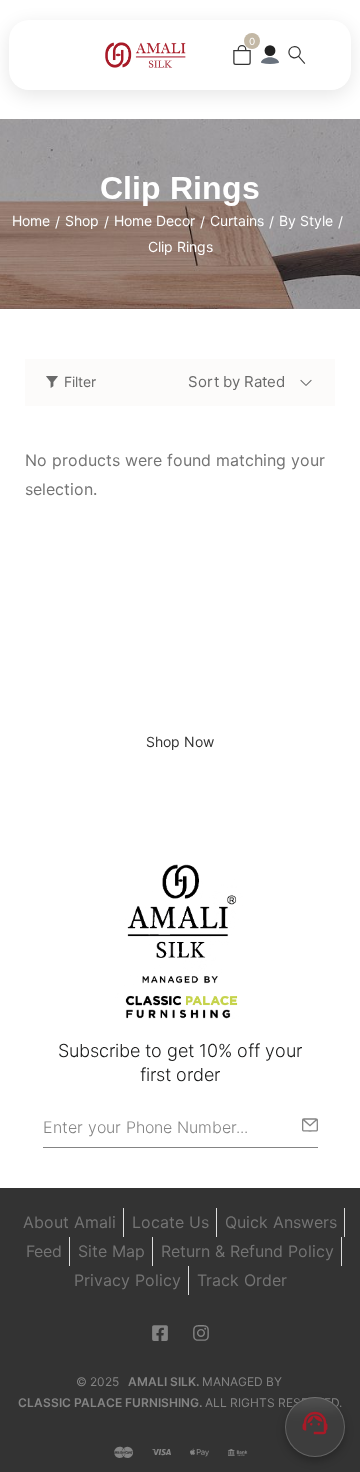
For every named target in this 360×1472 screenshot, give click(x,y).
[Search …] (297, 55)
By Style (306, 220)
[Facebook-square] (160, 1332)
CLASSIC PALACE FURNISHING (108, 1402)
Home (31, 220)
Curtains (237, 220)
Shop (82, 220)
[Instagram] (201, 1332)
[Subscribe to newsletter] (310, 1125)
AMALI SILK (162, 1380)
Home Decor (154, 220)
